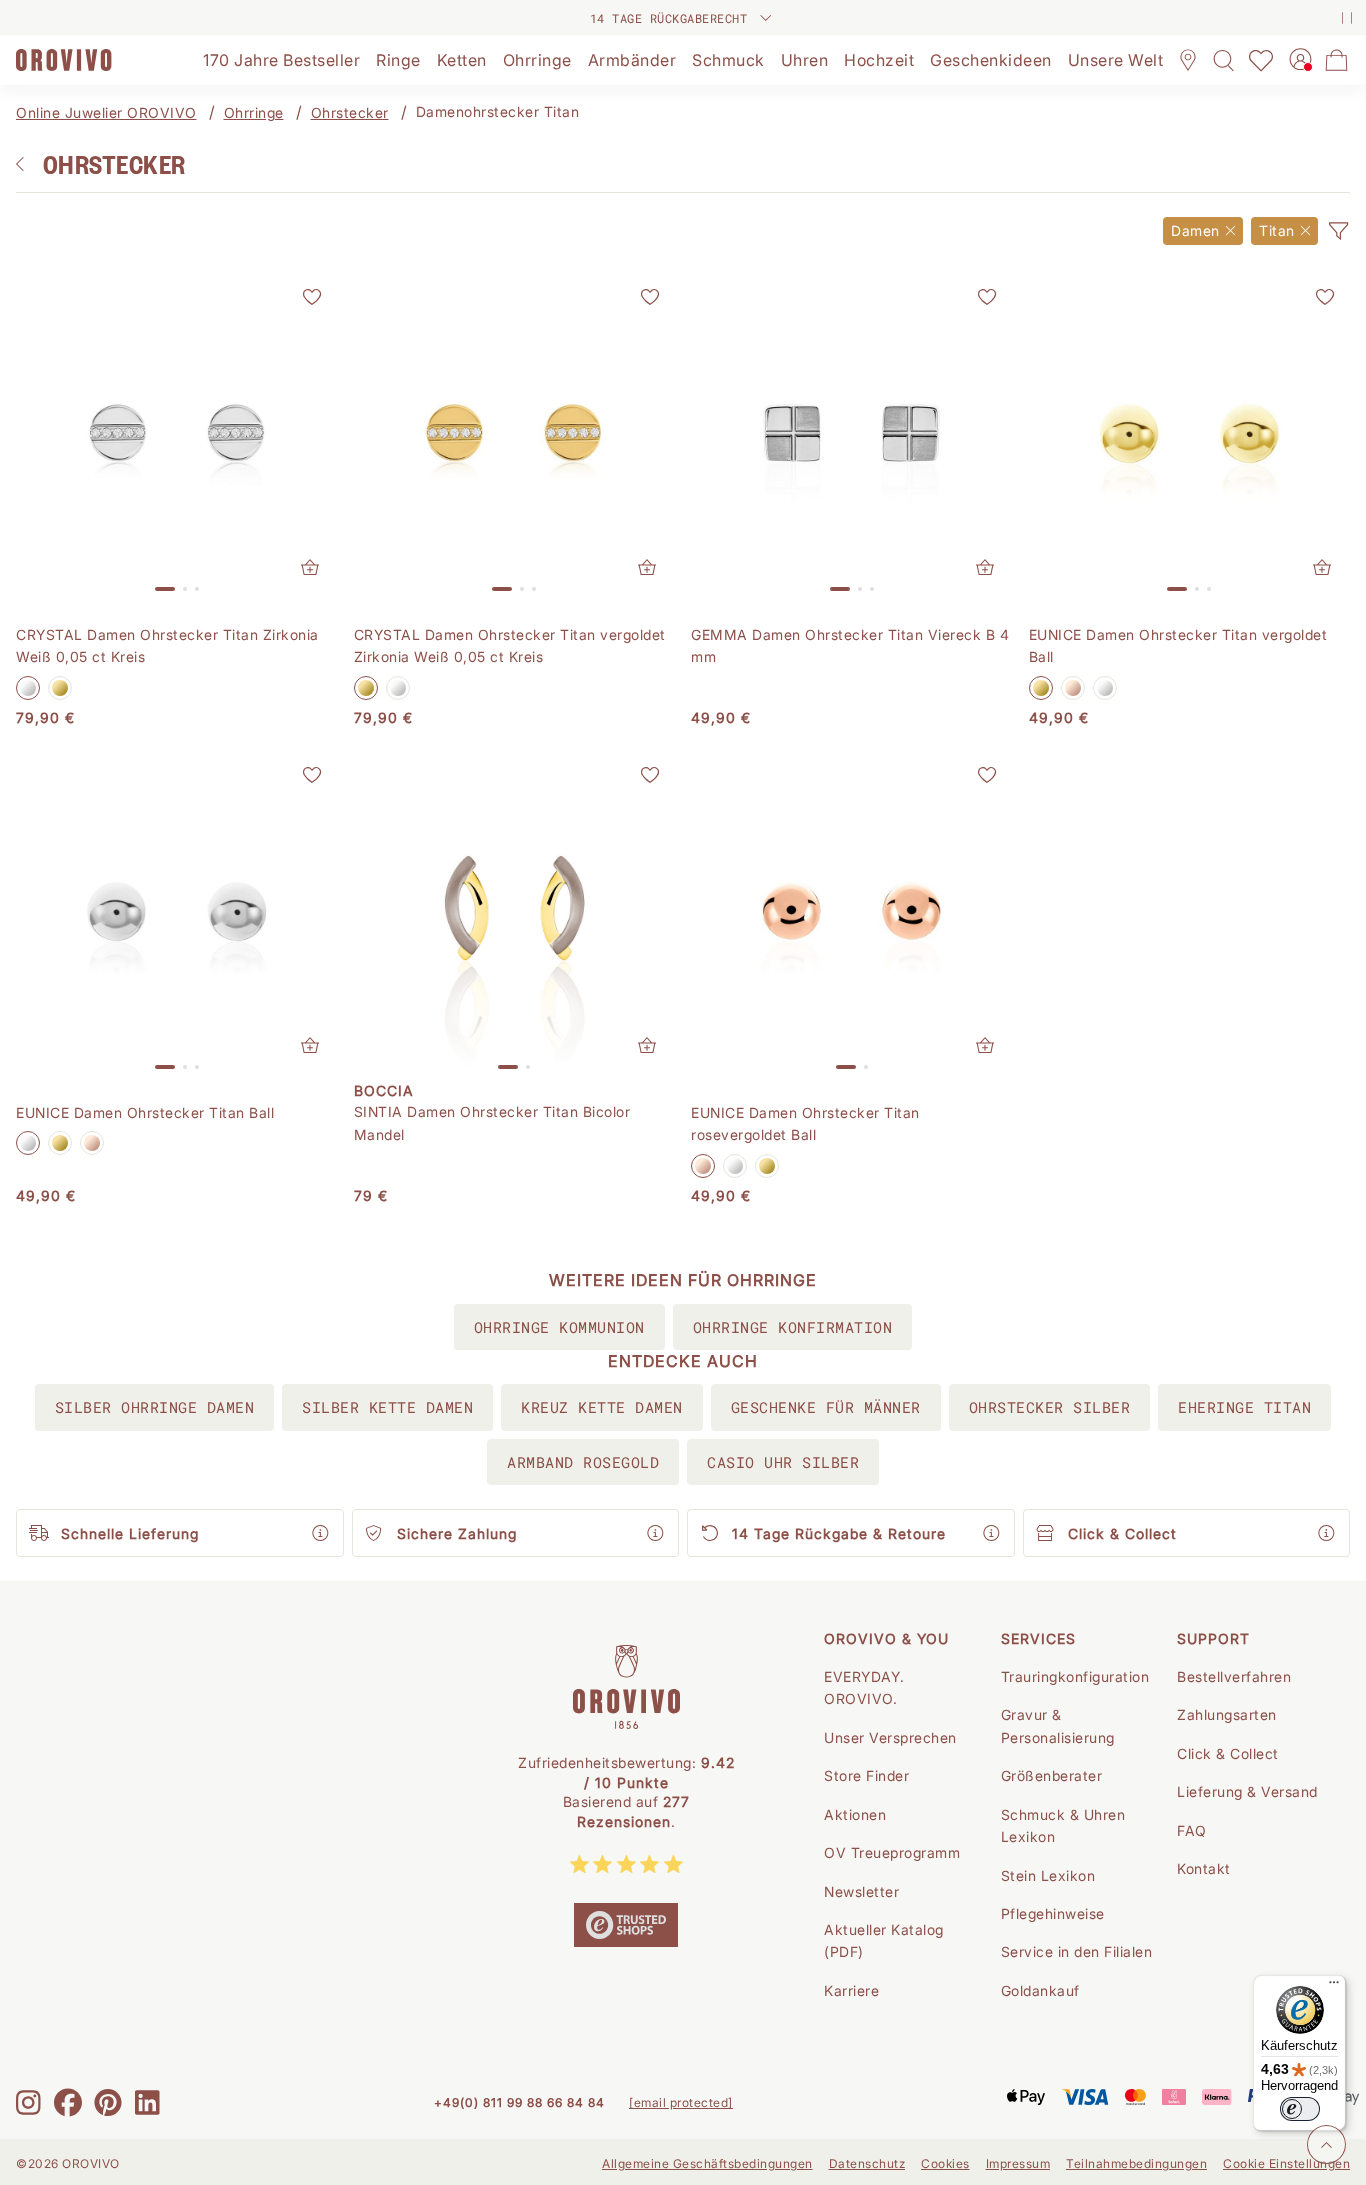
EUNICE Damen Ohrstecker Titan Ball (145, 1112)
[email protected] (681, 2102)
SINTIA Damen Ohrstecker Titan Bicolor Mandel (492, 1122)
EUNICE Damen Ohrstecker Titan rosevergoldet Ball (805, 1123)
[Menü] (1334, 1987)
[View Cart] (1337, 60)
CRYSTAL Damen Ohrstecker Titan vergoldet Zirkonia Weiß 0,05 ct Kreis (510, 645)
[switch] (1300, 2109)
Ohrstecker (350, 112)
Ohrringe (254, 112)
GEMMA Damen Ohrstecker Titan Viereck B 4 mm (850, 645)
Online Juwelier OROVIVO (106, 112)
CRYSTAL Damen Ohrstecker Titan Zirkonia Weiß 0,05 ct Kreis (167, 645)
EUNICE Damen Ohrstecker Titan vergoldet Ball (1178, 645)
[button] (1338, 231)
